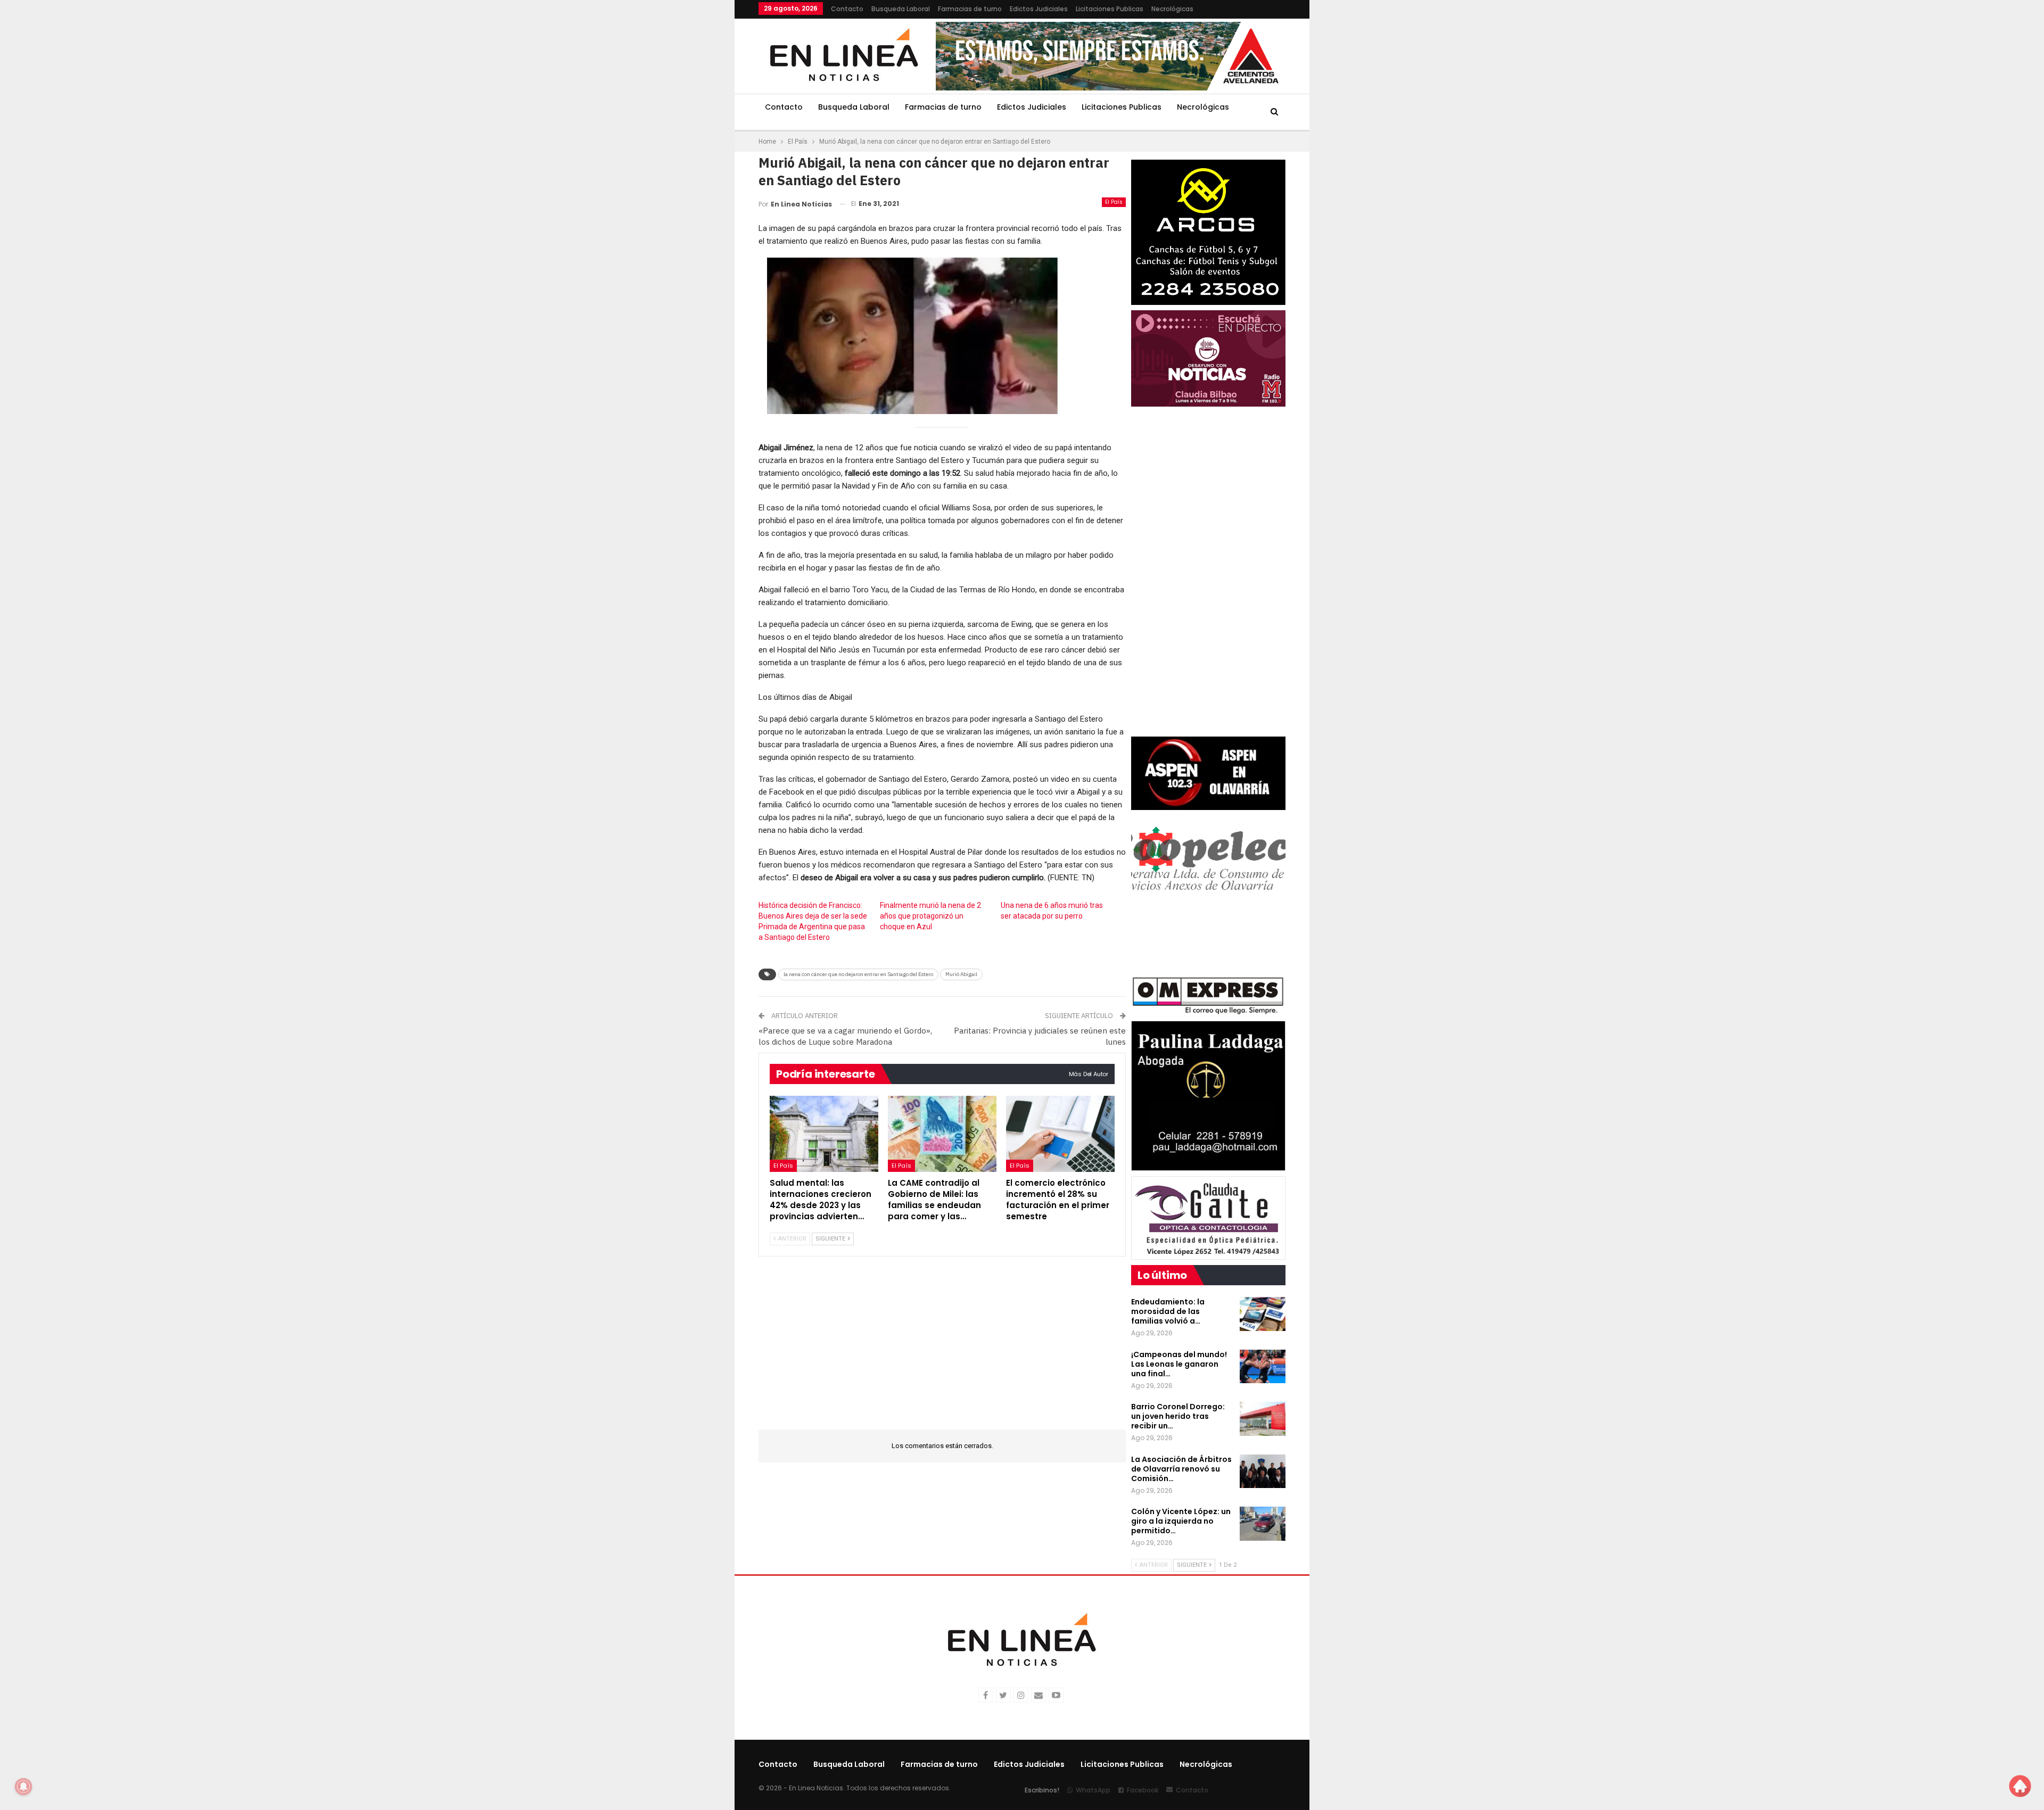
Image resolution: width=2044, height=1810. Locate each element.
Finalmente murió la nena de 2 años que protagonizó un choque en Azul (930, 916)
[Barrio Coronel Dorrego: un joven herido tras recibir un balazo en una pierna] (1263, 1419)
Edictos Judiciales (1039, 9)
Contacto (847, 9)
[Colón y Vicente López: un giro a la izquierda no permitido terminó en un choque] (1263, 1524)
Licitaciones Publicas (1110, 9)
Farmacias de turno (970, 9)
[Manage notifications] (23, 1787)
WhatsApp (1093, 1790)
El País (1114, 202)
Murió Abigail (961, 974)
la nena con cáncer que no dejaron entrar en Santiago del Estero (858, 974)
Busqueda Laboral (901, 9)
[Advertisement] (693, 160)
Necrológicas (1172, 9)
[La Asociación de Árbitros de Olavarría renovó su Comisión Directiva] (1263, 1472)
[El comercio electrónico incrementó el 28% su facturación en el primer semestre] (1060, 1134)
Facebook (1143, 1790)
